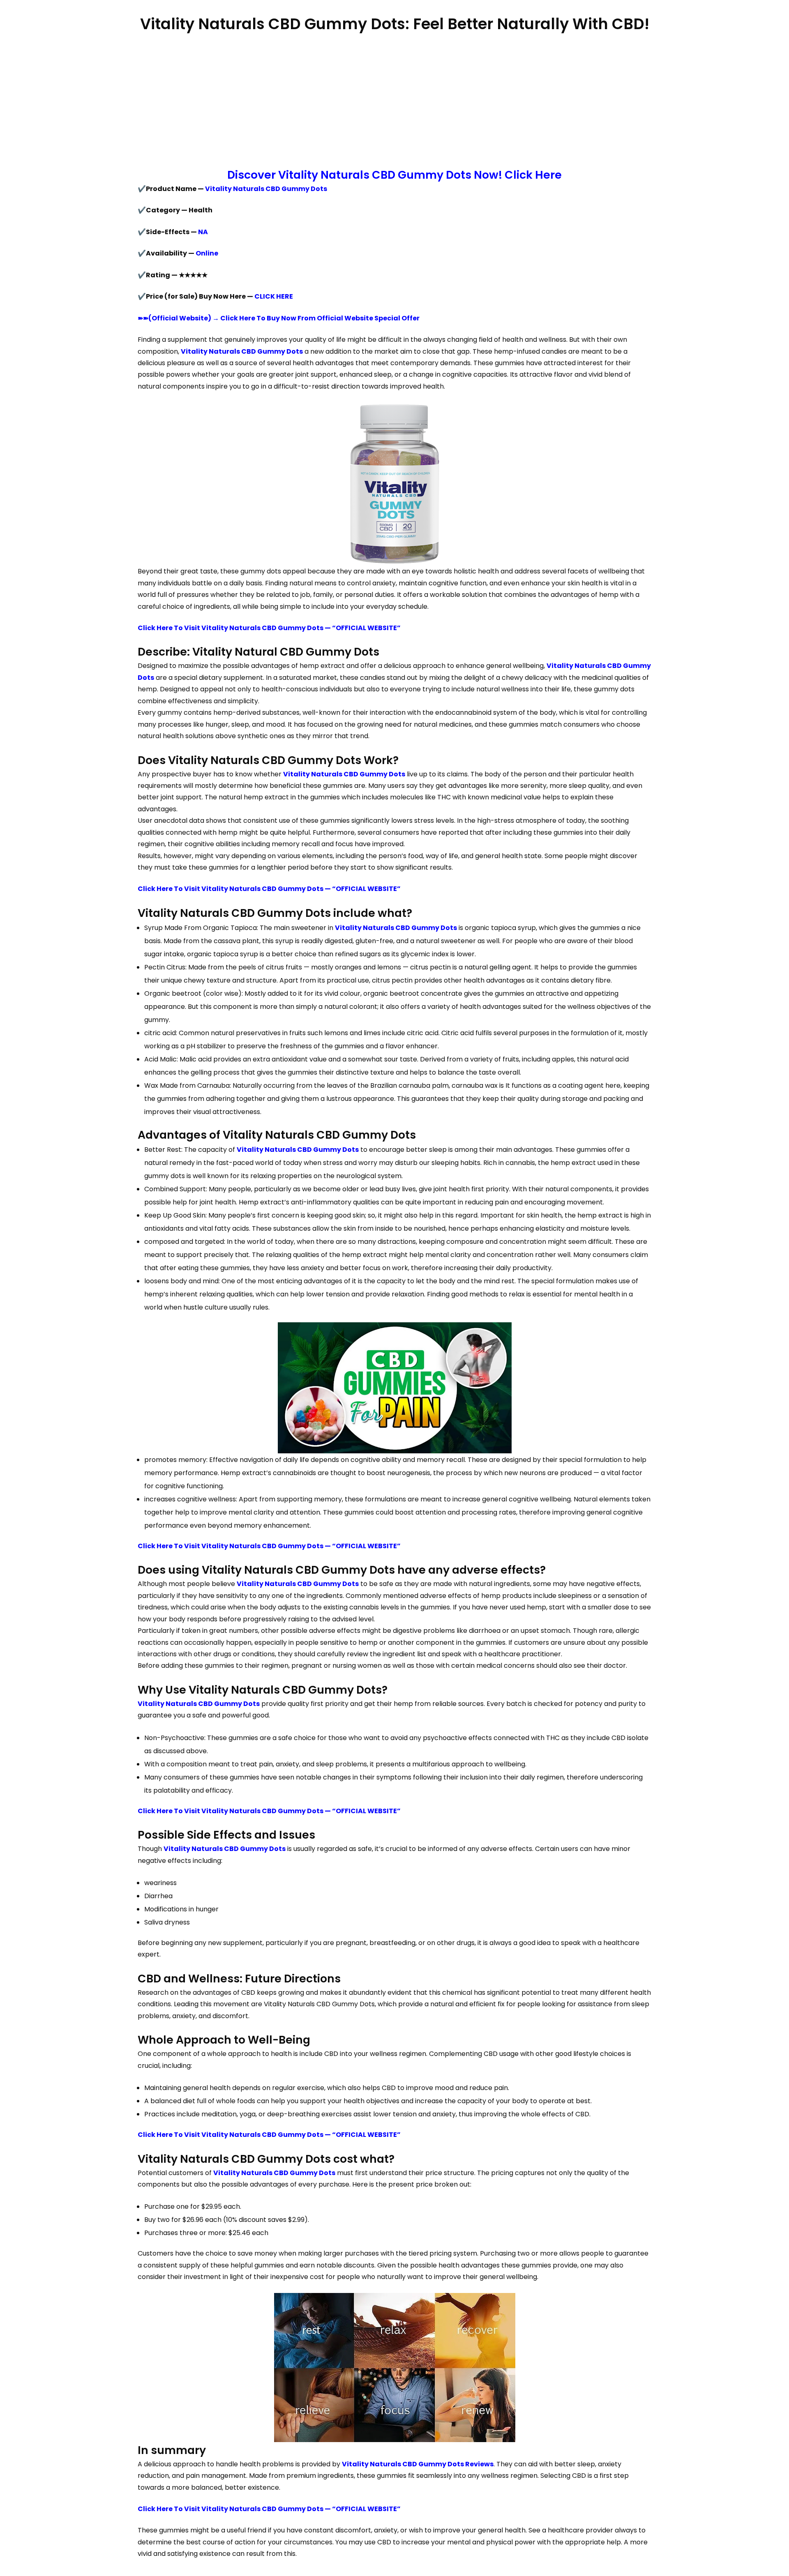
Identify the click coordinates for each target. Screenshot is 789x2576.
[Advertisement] (394, 101)
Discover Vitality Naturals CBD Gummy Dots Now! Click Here (394, 175)
